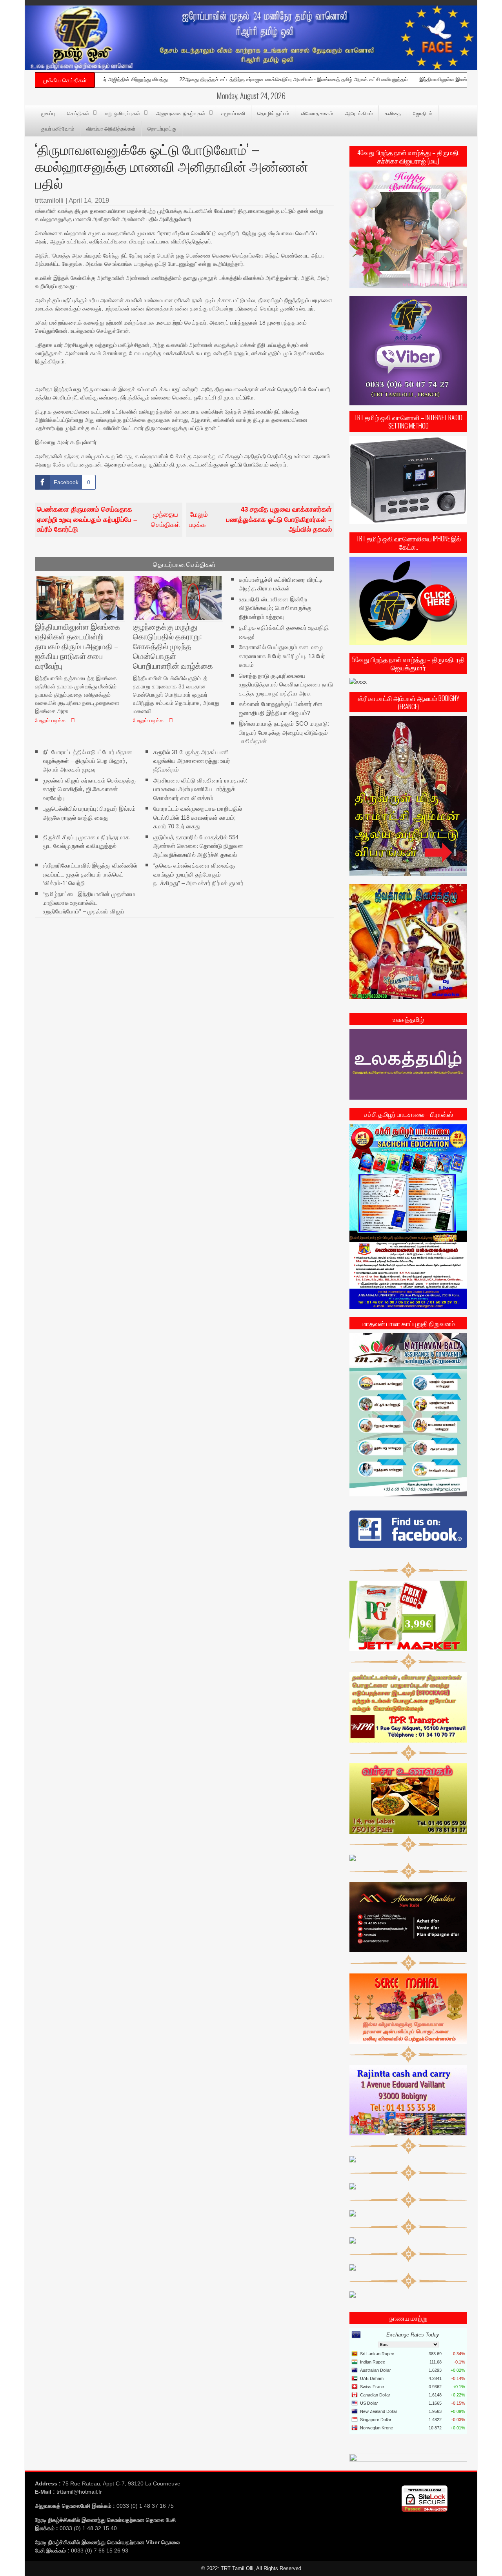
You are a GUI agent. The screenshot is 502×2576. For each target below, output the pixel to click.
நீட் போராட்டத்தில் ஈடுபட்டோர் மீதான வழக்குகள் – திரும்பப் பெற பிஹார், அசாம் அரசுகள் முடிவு (87, 761)
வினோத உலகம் (317, 113)
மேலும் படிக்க (260, 519)
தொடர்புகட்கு (162, 128)
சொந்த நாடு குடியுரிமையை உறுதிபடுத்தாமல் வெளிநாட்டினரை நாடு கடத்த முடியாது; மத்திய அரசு (286, 684)
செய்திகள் (78, 113)
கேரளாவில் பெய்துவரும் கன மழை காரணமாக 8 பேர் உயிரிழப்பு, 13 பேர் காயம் (282, 656)
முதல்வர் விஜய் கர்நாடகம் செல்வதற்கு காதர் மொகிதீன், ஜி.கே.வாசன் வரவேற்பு (89, 789)
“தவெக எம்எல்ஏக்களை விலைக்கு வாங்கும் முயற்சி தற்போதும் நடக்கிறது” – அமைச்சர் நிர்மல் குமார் (198, 874)
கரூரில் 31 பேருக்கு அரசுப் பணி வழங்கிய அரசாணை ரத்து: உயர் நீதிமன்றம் (192, 761)
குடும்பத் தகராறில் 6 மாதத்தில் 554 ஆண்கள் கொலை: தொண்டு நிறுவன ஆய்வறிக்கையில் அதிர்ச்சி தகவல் (198, 846)
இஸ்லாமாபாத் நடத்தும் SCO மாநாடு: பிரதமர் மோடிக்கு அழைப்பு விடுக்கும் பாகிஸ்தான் (284, 732)
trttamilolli (49, 201)
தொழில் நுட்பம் (273, 113)
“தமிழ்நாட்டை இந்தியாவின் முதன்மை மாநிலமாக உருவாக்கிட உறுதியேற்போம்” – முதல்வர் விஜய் (89, 902)
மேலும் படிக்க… (52, 720)
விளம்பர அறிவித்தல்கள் (111, 128)
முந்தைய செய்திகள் (109, 519)
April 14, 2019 (89, 201)
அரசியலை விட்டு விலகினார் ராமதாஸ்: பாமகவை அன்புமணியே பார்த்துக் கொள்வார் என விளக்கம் (200, 789)
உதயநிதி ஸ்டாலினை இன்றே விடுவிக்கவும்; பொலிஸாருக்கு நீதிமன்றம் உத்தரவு (275, 608)
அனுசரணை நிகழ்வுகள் (181, 113)
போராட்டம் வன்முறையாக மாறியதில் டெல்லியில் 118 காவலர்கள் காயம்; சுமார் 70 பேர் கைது (198, 817)
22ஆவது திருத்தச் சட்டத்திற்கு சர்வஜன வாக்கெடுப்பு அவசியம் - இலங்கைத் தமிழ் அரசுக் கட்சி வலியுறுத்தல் (220, 79)
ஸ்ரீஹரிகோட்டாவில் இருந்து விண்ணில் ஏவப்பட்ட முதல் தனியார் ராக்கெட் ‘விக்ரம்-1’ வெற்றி (90, 874)
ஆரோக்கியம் (359, 113)
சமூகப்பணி (233, 113)
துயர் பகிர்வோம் (58, 128)
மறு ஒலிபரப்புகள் (123, 113)
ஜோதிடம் (423, 113)
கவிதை (393, 113)
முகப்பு (48, 113)
